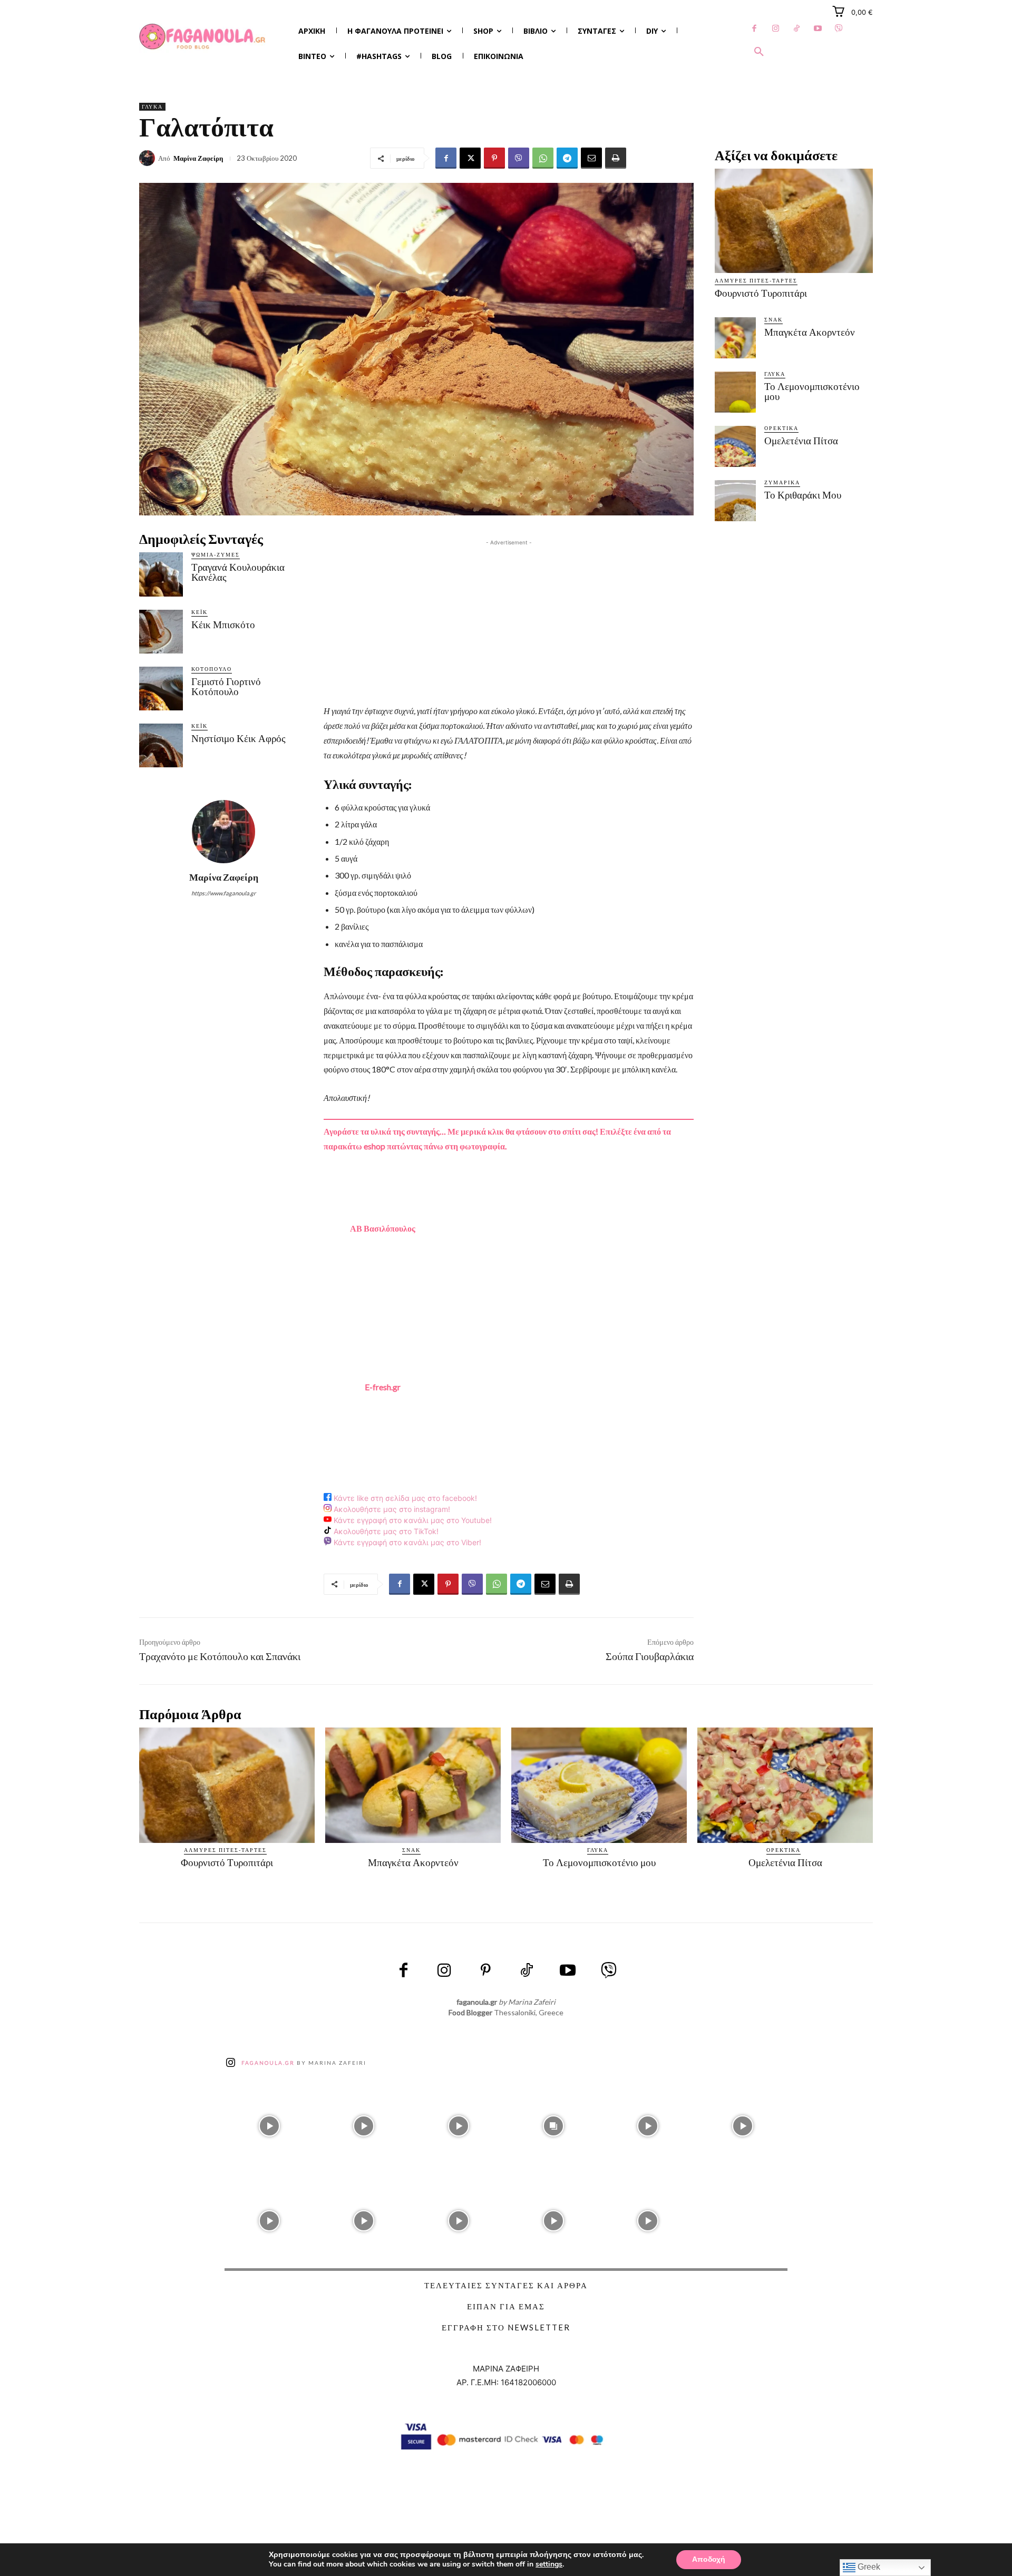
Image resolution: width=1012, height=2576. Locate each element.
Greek (868, 2567)
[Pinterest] (494, 158)
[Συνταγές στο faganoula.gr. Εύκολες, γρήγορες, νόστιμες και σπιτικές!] (202, 37)
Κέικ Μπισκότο (223, 625)
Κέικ (200, 612)
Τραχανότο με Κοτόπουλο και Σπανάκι (220, 1656)
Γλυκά (152, 106)
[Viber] (839, 29)
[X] (470, 158)
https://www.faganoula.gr (223, 893)
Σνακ (773, 319)
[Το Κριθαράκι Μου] (735, 501)
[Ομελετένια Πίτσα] (735, 446)
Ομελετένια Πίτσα (801, 441)
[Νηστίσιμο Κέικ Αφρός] (161, 745)
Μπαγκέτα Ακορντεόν (810, 332)
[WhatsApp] (543, 158)
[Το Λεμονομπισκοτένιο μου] (735, 392)
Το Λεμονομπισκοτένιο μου (812, 392)
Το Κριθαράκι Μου (803, 495)
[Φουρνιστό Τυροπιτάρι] (794, 221)
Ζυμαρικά (782, 482)
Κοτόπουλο (212, 669)
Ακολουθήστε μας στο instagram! (391, 1509)
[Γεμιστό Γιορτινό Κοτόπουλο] (161, 689)
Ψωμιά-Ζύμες (216, 554)
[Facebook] (754, 29)
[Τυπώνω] (616, 158)
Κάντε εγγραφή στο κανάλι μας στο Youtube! (412, 1520)
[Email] (591, 158)
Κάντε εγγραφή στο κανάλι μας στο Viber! (406, 1543)
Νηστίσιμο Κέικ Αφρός (239, 739)
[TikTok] (796, 29)
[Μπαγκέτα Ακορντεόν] (735, 338)
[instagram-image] (269, 2124)
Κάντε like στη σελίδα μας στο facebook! (404, 1498)
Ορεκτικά (781, 428)
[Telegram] (567, 158)
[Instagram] (775, 29)
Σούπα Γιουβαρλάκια (650, 1656)
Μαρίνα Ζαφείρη (198, 158)
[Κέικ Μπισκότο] (161, 632)
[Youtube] (818, 29)
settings (549, 2564)
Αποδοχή (709, 2559)
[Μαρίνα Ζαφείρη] (149, 158)
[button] (759, 52)
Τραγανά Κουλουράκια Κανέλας (238, 572)
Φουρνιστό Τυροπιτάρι (761, 293)
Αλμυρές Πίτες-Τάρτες (756, 280)
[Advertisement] (509, 622)
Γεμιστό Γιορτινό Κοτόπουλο (226, 687)
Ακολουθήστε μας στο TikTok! (385, 1531)
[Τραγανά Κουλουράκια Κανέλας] (161, 574)
